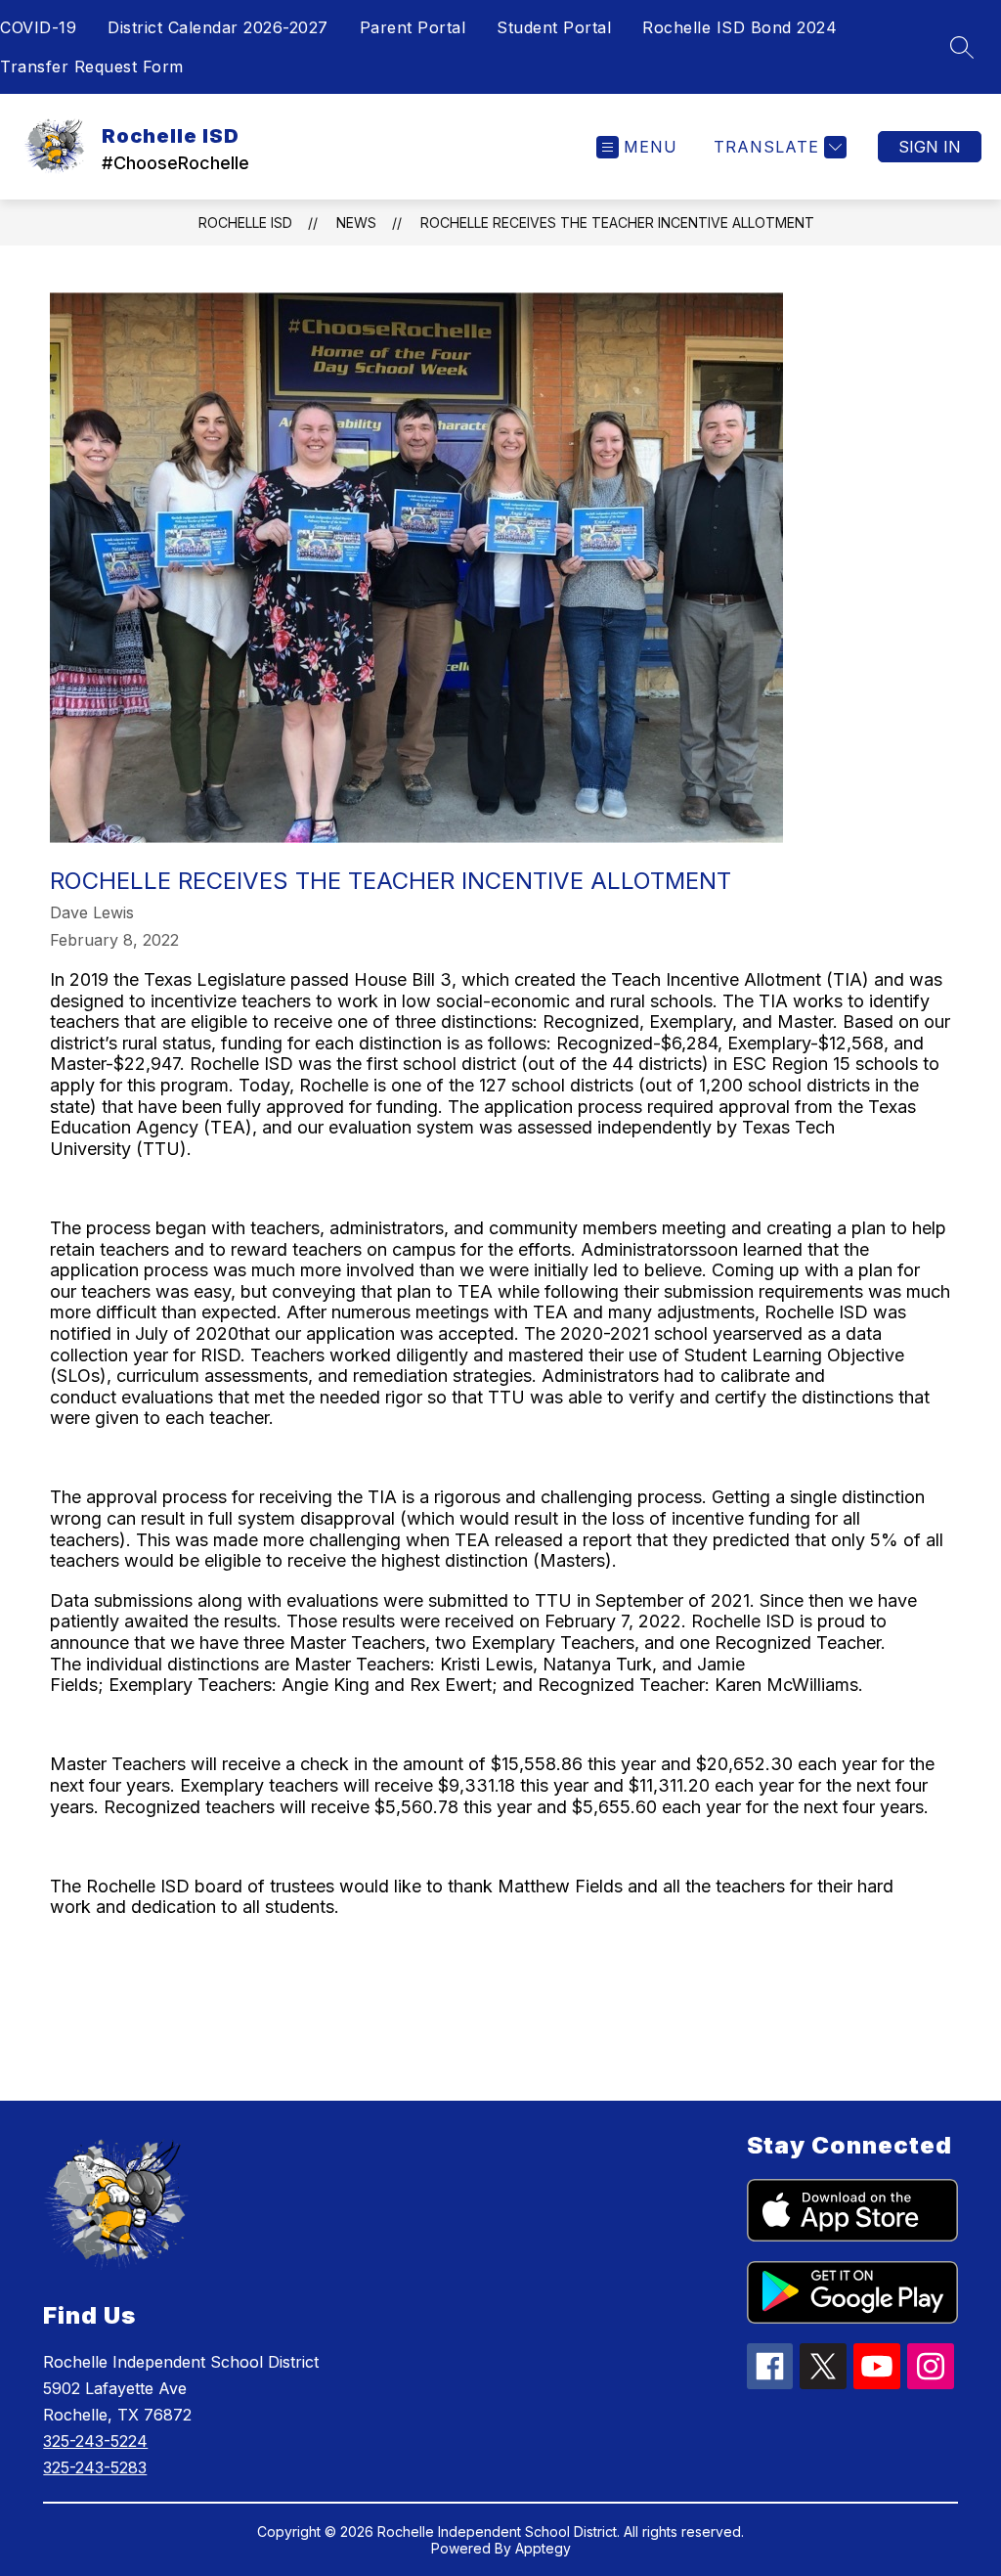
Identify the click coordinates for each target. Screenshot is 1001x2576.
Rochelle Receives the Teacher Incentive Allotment (617, 222)
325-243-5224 (95, 2441)
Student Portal (554, 27)
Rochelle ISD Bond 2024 (740, 27)
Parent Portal (413, 27)
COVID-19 (38, 27)
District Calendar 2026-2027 (218, 27)
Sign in (930, 147)
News (356, 222)
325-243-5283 (95, 2467)
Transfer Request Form (92, 67)
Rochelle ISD (245, 222)
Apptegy (543, 2548)
